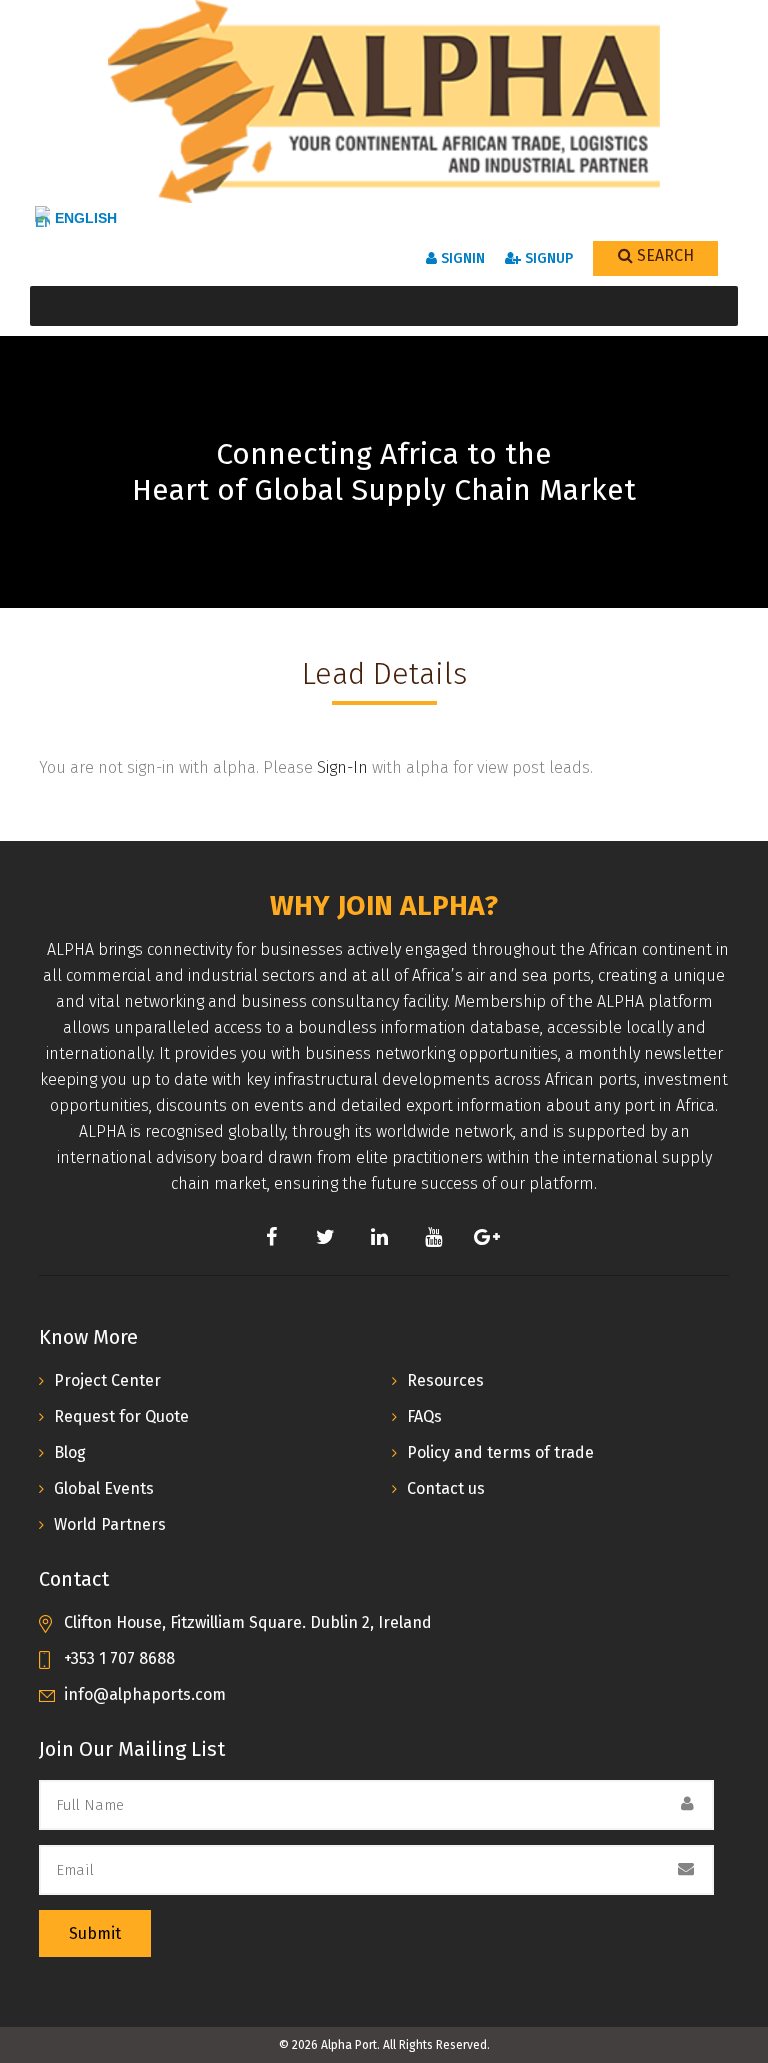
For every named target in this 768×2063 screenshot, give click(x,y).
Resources (445, 1380)
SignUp (547, 258)
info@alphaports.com (145, 1694)
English (86, 218)
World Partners (110, 1524)
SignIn (461, 258)
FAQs (424, 1416)
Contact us (446, 1488)
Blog (70, 1452)
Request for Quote (121, 1416)
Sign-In (342, 767)
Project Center (107, 1380)
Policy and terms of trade (500, 1452)
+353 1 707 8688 (119, 1658)
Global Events (104, 1488)
